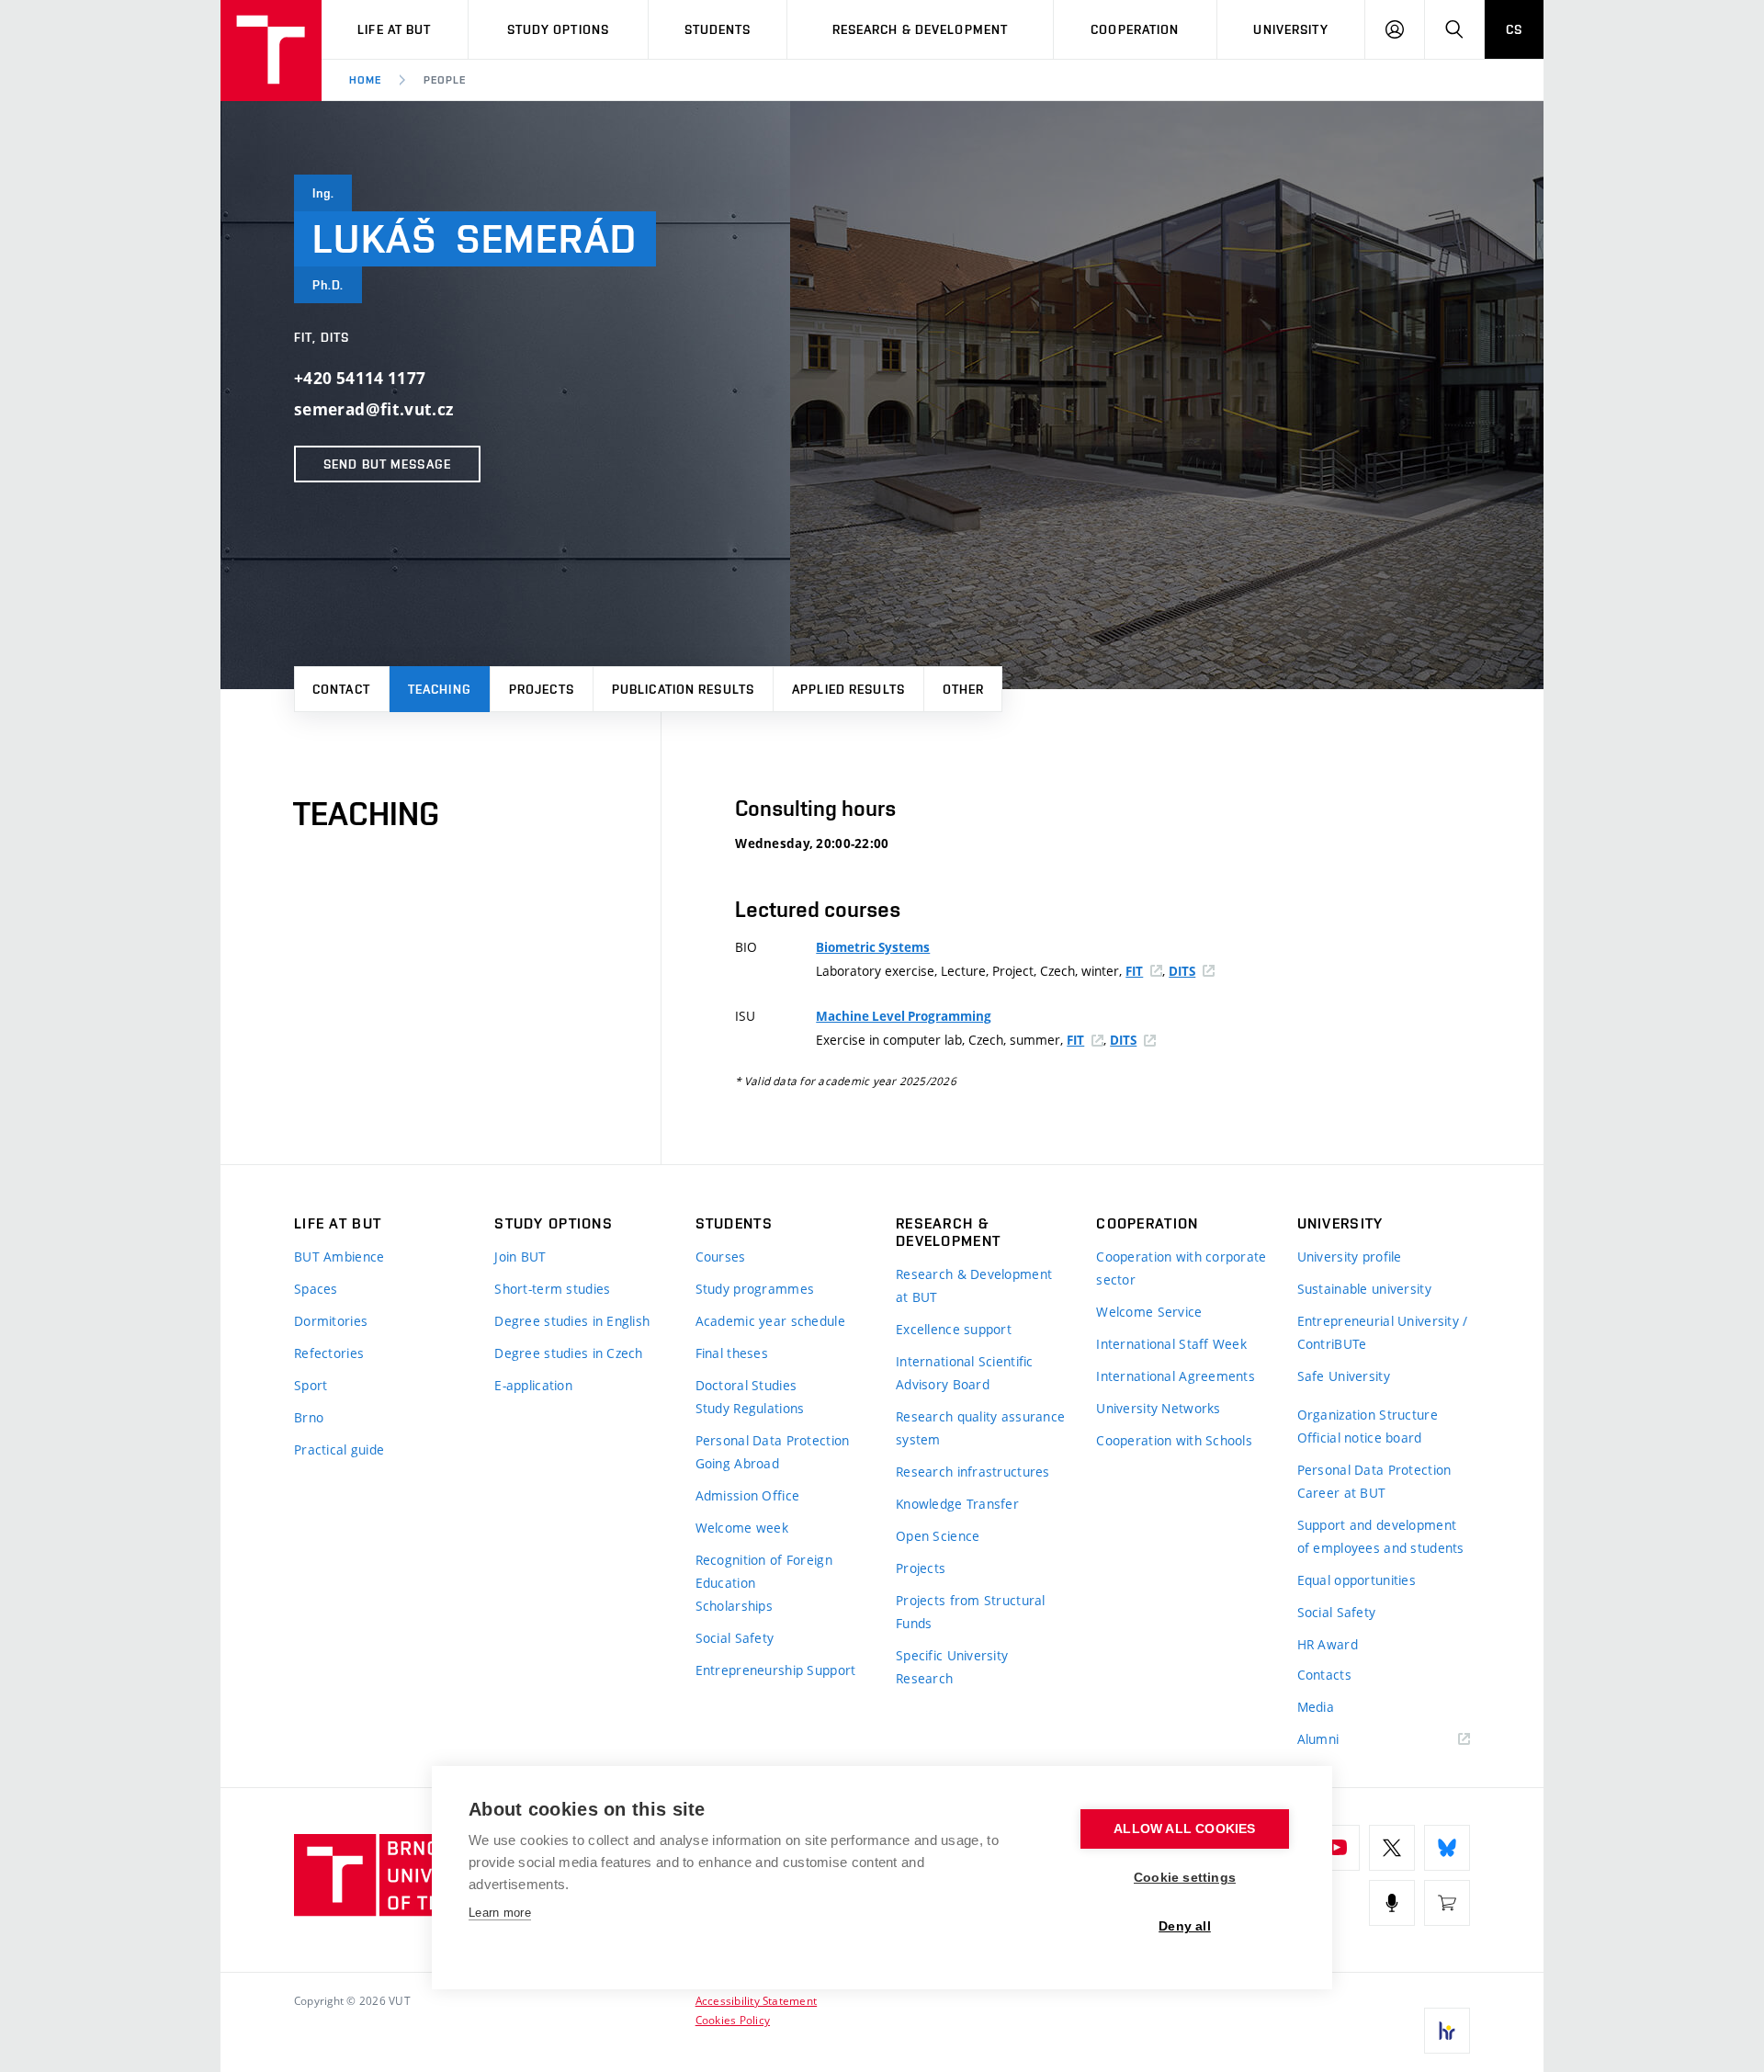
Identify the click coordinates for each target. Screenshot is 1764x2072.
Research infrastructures (973, 1472)
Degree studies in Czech (568, 1353)
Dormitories (331, 1321)
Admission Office (747, 1495)
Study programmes (755, 1289)
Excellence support (954, 1329)
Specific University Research (952, 1667)
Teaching (440, 689)
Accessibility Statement (757, 2000)
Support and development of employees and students (1381, 1536)
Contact (341, 689)
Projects (542, 689)
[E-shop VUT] (1447, 1903)
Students (718, 29)
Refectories (329, 1353)
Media (1316, 1707)
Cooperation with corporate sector (1181, 1268)
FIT (1134, 971)
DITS (1182, 971)
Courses (721, 1257)
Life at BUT (394, 29)
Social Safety (735, 1638)
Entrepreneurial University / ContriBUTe (1383, 1332)
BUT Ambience (339, 1257)
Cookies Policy (733, 2020)
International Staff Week (1171, 1344)
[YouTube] (1337, 1848)
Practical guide (339, 1449)
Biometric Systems (873, 947)
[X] (1392, 1848)
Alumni (1318, 1739)
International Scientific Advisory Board (965, 1373)
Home (365, 80)
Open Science (938, 1536)
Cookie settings (1185, 1878)
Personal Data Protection (773, 1440)
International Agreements (1176, 1376)
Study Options (559, 29)
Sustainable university (1364, 1289)
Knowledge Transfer (957, 1504)
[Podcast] (1392, 1903)
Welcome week (742, 1528)
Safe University (1344, 1376)
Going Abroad (737, 1463)
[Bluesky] (1447, 1848)
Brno (309, 1417)
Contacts (1324, 1675)
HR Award (1328, 1644)
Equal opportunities (1357, 1580)
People (445, 80)
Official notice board (1360, 1438)
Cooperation (1135, 29)
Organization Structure (1368, 1415)
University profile (1350, 1257)
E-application (533, 1385)
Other (964, 689)
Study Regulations (750, 1408)
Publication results (683, 689)
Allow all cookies (1184, 1829)
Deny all (1185, 1926)
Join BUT (520, 1257)
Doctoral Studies (746, 1385)
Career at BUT (1342, 1493)
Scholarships (734, 1606)
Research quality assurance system (980, 1428)
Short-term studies (552, 1289)
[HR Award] (1447, 2031)
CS (1514, 29)
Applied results (848, 689)
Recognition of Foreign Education (764, 1571)
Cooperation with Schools (1174, 1440)
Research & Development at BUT (974, 1285)
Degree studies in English (572, 1321)
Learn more (500, 1913)
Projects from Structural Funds (971, 1612)
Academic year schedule (770, 1321)
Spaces (316, 1289)
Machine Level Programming (904, 1016)
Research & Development (921, 29)
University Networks (1158, 1408)
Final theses (732, 1353)
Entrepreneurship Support (776, 1670)
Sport (311, 1385)
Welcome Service (1149, 1312)
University (1290, 29)
